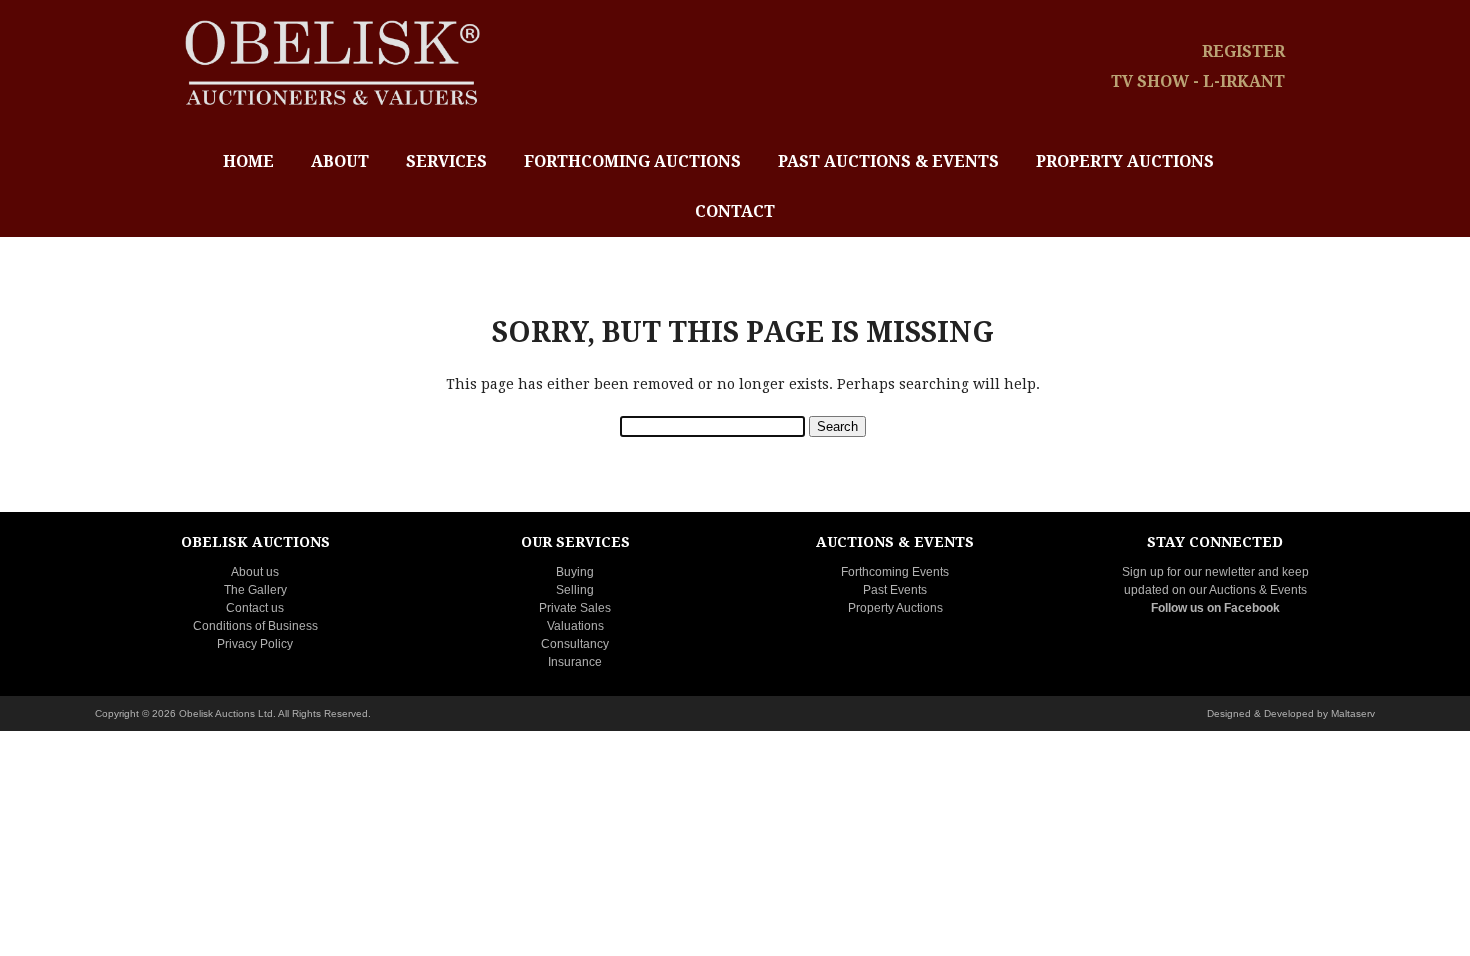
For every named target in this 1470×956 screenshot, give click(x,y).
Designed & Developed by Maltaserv (1291, 713)
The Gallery (255, 590)
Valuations (575, 626)
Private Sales (575, 608)
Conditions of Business (255, 626)
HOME (248, 161)
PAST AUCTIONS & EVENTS (888, 161)
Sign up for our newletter (1188, 572)
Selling (575, 590)
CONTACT (735, 211)
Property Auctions (895, 608)
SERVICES (446, 161)
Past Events (895, 590)
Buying (575, 572)
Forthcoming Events (895, 572)
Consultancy (575, 644)
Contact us (255, 608)
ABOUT (340, 161)
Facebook (1252, 608)
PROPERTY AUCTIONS (1125, 161)
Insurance (575, 662)
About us (255, 572)
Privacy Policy (255, 644)
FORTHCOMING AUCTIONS (632, 161)
